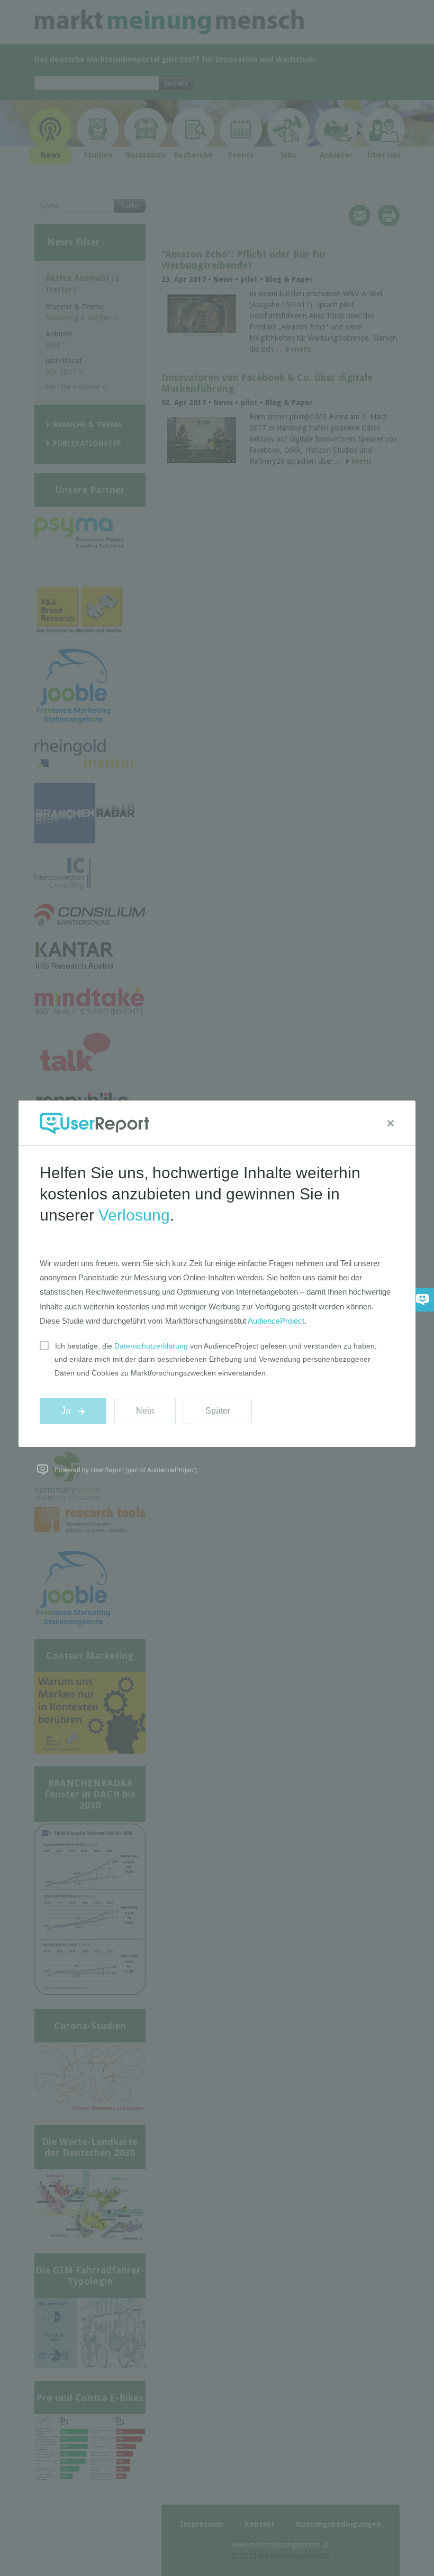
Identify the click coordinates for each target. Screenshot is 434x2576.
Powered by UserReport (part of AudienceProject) (126, 1469)
